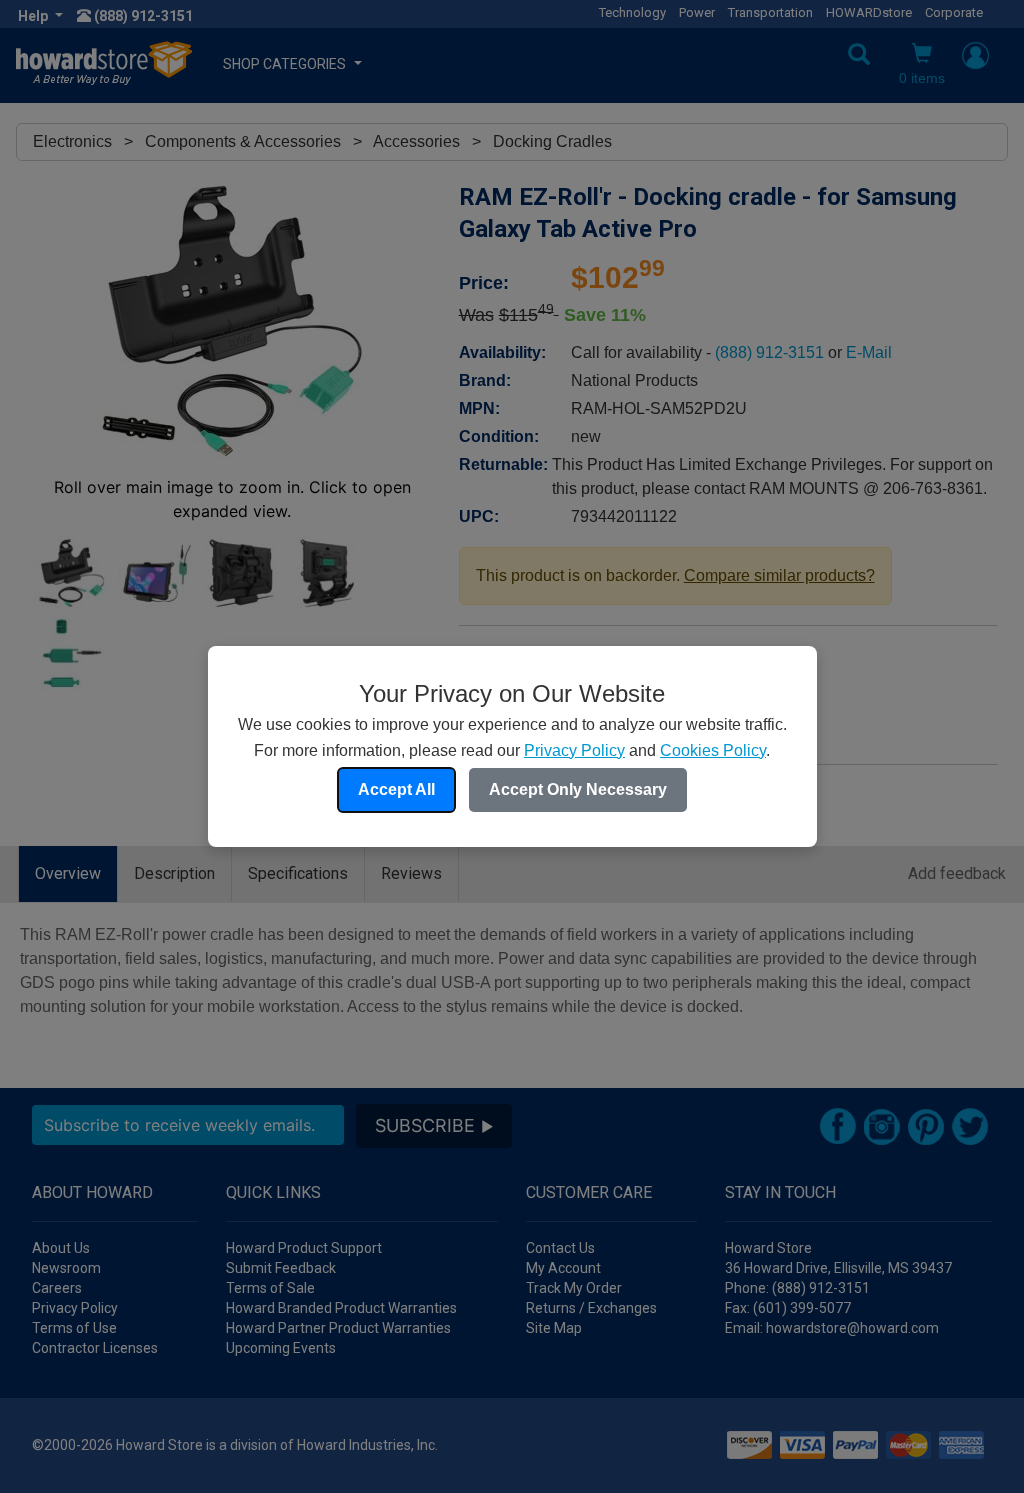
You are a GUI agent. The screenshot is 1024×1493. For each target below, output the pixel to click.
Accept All (396, 789)
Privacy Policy (574, 750)
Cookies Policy (713, 750)
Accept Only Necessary (578, 789)
